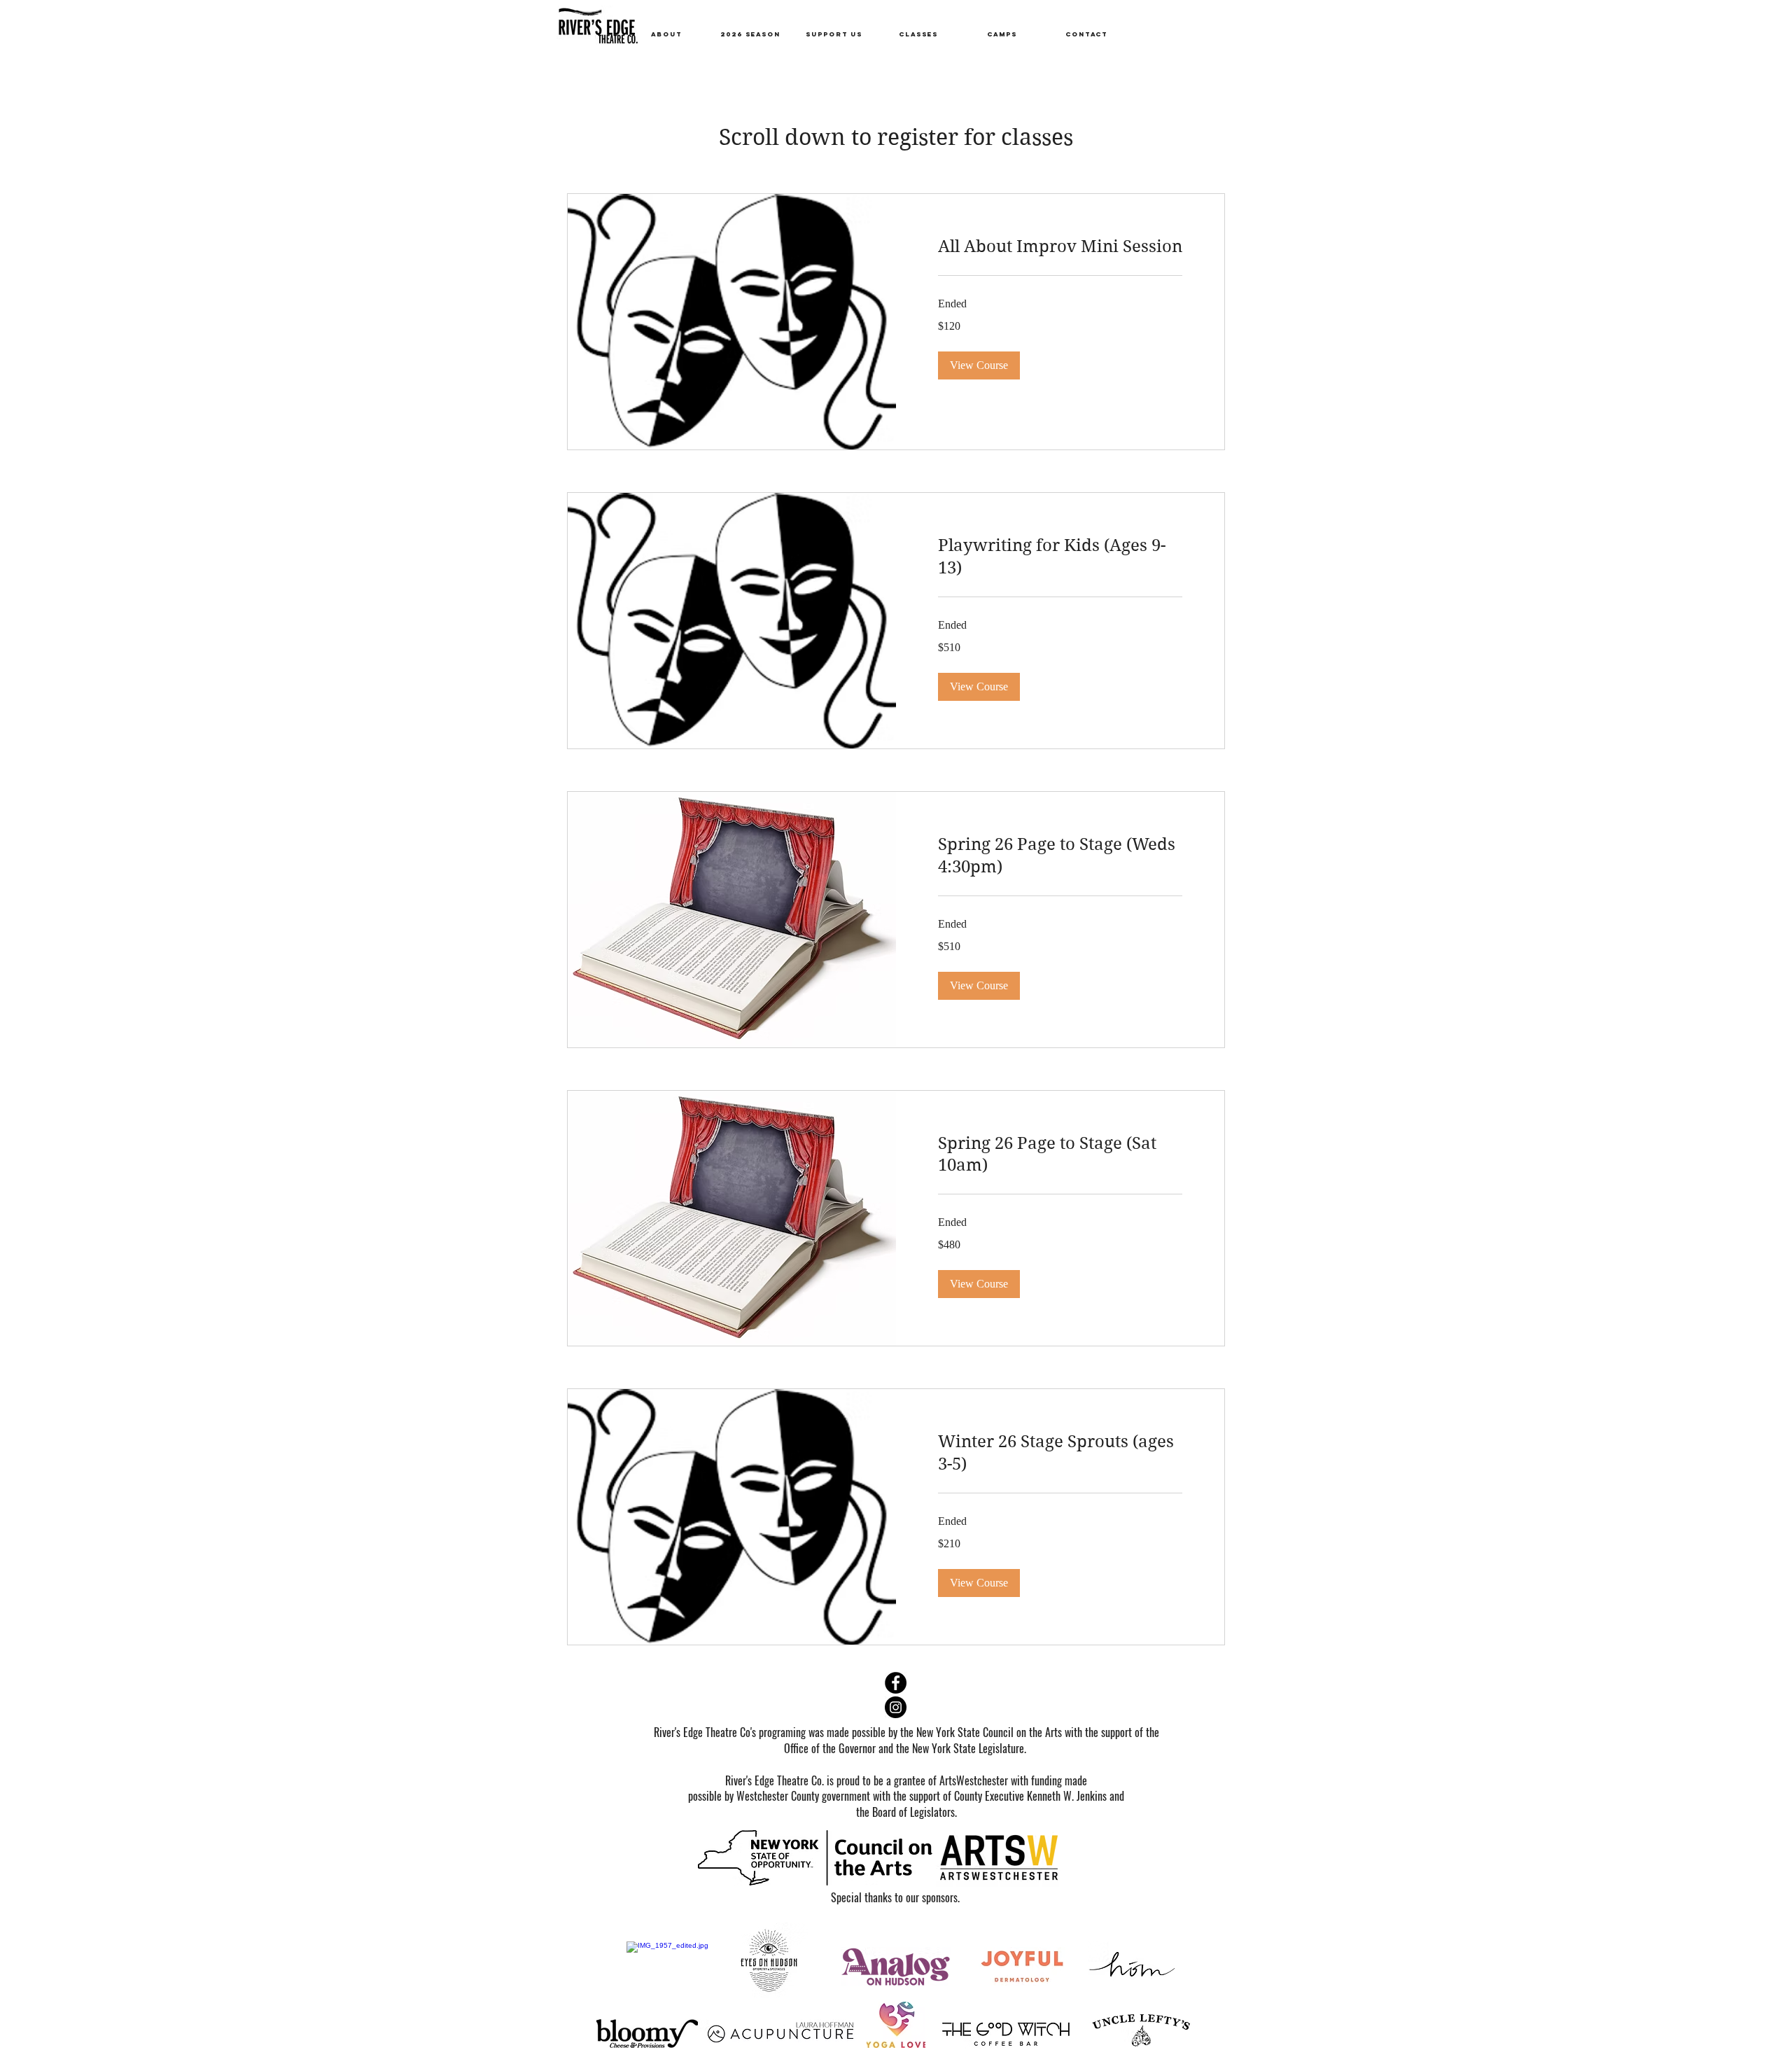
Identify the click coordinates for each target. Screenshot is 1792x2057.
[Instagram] (896, 1707)
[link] (1060, 247)
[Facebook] (896, 1683)
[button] (979, 365)
